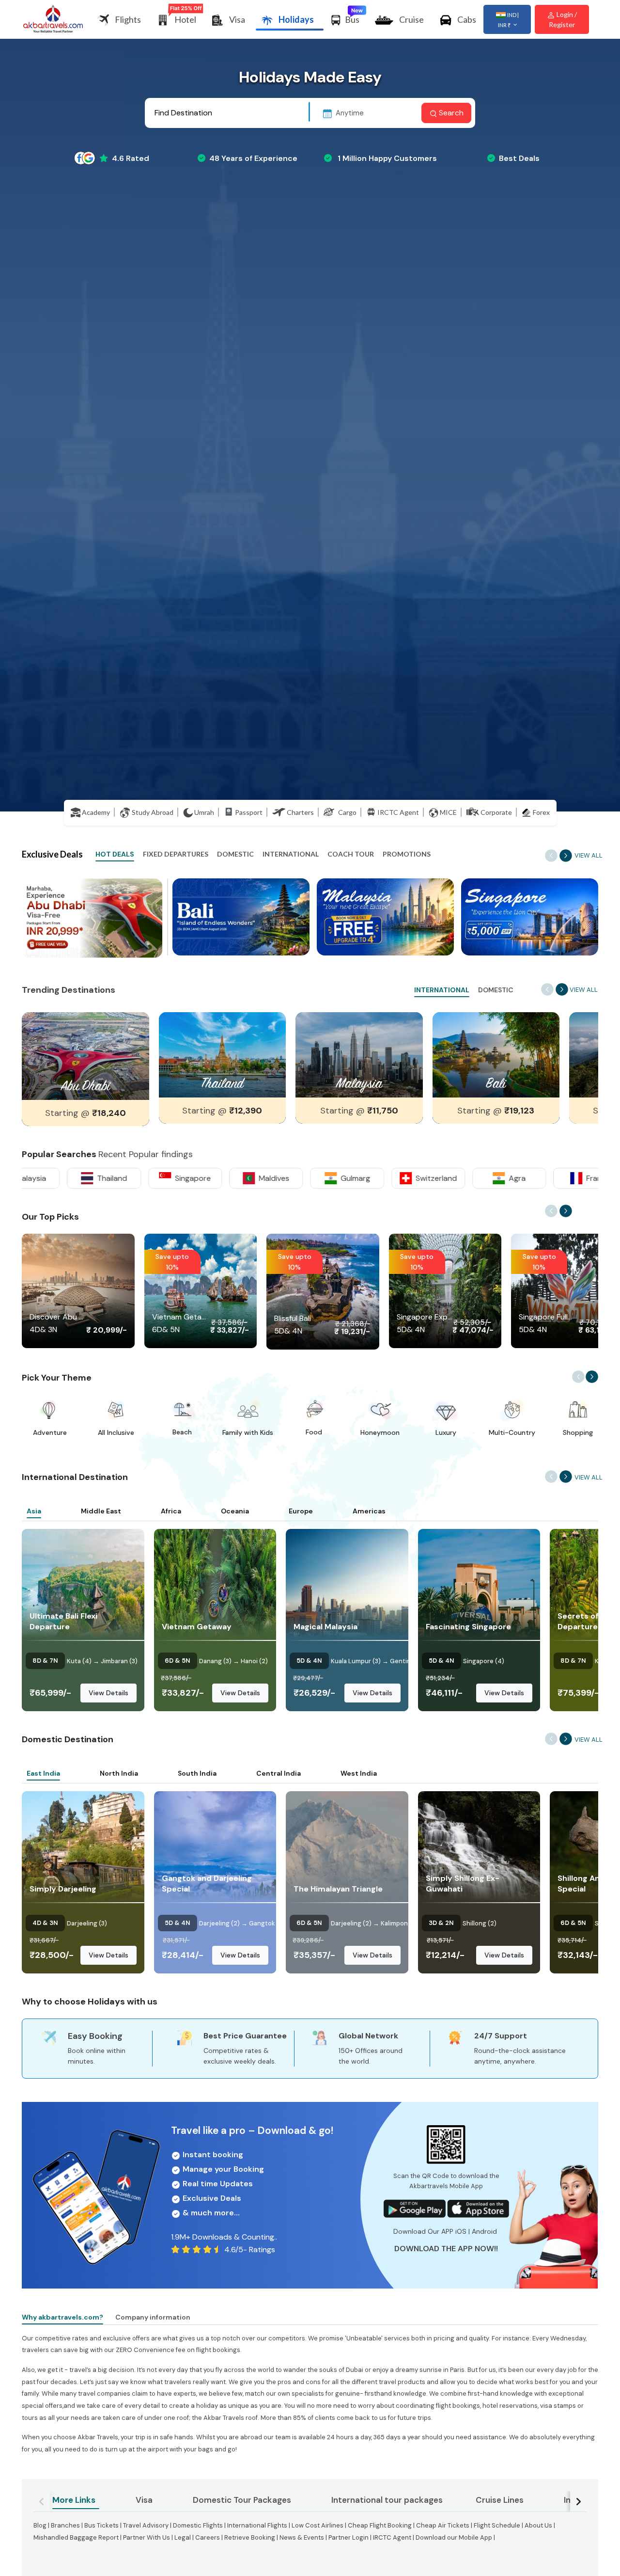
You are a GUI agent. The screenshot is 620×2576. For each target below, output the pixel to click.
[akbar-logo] (53, 20)
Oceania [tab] (235, 1511)
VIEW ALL (589, 1477)
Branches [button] (65, 2525)
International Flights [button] (257, 2525)
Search (450, 113)
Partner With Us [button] (147, 2537)
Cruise (411, 19)
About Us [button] (538, 2525)
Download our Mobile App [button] (454, 2537)
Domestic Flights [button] (199, 2525)
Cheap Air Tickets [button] (443, 2525)
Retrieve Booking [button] (250, 2537)
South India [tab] (197, 1773)
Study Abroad (153, 812)
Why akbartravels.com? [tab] (62, 2317)
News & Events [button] (302, 2537)
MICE (448, 812)
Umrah (204, 812)
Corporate (496, 812)
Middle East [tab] (101, 1511)
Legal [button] (183, 2537)
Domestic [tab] (235, 854)
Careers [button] (208, 2537)
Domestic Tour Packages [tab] (242, 2500)
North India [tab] (119, 1773)
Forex (541, 812)
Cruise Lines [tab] (500, 2500)
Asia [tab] (34, 1511)
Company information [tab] (153, 2317)
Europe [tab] (301, 1511)
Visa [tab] (144, 2500)
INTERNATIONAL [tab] (442, 990)
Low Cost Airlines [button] (318, 2525)
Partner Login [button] (349, 2537)
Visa (237, 19)
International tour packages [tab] (387, 2500)
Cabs (467, 19)
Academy (96, 812)
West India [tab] (359, 1773)
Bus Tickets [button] (101, 2525)
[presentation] (566, 856)
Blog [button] (40, 2525)
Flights (128, 19)
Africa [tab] (171, 1511)
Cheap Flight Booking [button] (380, 2525)
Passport (249, 812)
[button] (92, 956)
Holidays (296, 19)
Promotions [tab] (407, 854)
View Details (108, 1693)
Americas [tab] (369, 1511)
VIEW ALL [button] (589, 855)
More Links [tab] (74, 2500)
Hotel (185, 19)
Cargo (347, 812)
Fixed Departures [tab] (176, 854)
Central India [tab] (279, 1773)
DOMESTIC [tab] (496, 990)
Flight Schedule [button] (497, 2525)
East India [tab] (43, 1773)
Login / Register (563, 19)
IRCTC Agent (398, 812)
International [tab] (291, 854)
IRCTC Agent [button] (392, 2537)
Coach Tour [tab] (351, 854)
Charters (300, 812)
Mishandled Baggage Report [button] (76, 2537)
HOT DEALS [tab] (115, 854)
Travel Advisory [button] (146, 2525)
